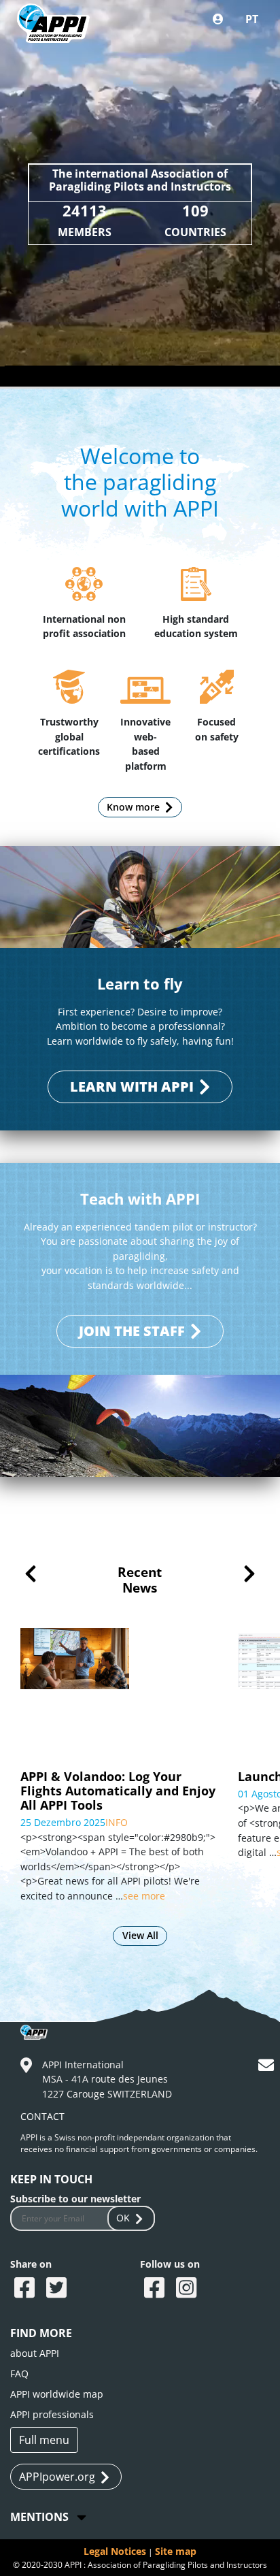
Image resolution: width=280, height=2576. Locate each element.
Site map (176, 2551)
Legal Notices (115, 2551)
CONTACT (42, 2116)
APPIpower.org (57, 2477)
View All (140, 1935)
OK (123, 2218)
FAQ (19, 2374)
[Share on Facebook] (26, 2289)
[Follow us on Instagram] (188, 2289)
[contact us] (268, 2067)
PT (252, 19)
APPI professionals (52, 2414)
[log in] (218, 19)
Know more (133, 807)
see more (144, 1896)
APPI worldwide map (57, 2394)
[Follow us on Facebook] (156, 2289)
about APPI (35, 2353)
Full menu (44, 2440)
